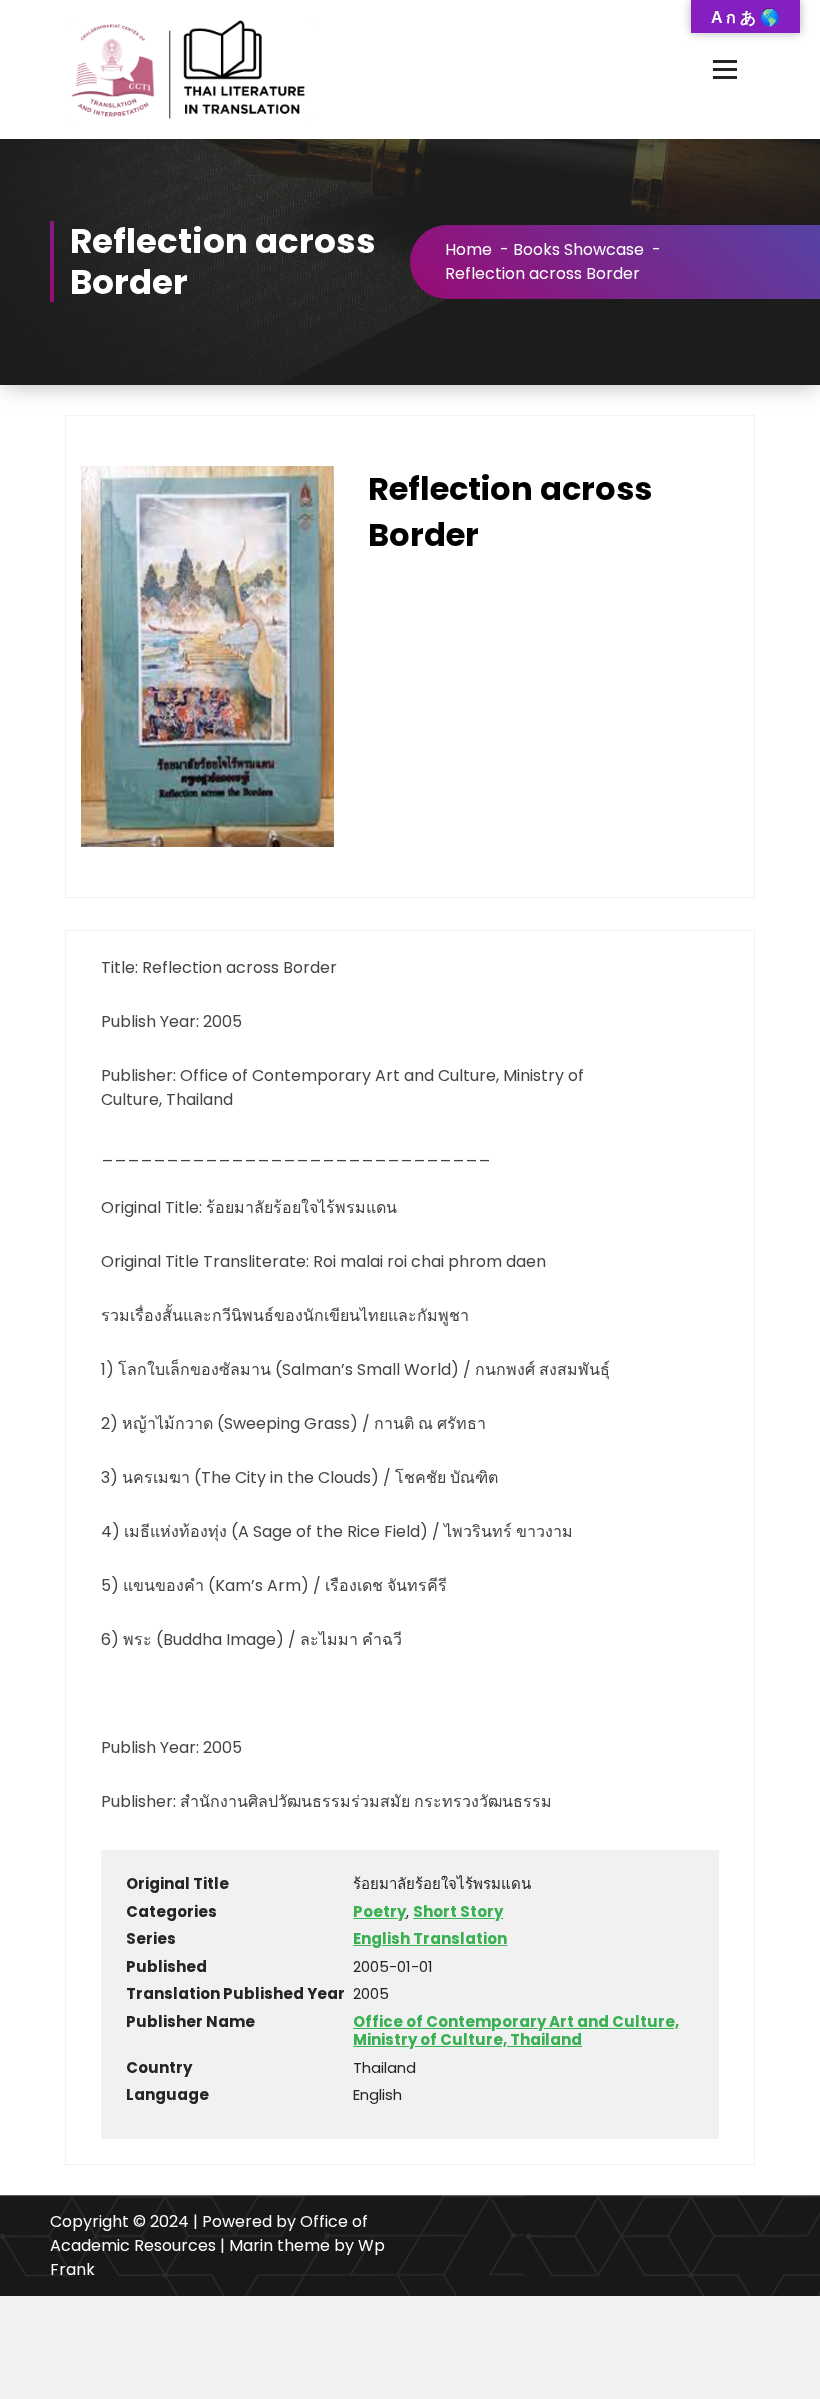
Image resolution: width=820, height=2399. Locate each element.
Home (468, 249)
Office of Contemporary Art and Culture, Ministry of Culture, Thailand (516, 2030)
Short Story (458, 1911)
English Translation (430, 1938)
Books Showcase (578, 249)
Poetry (379, 1911)
